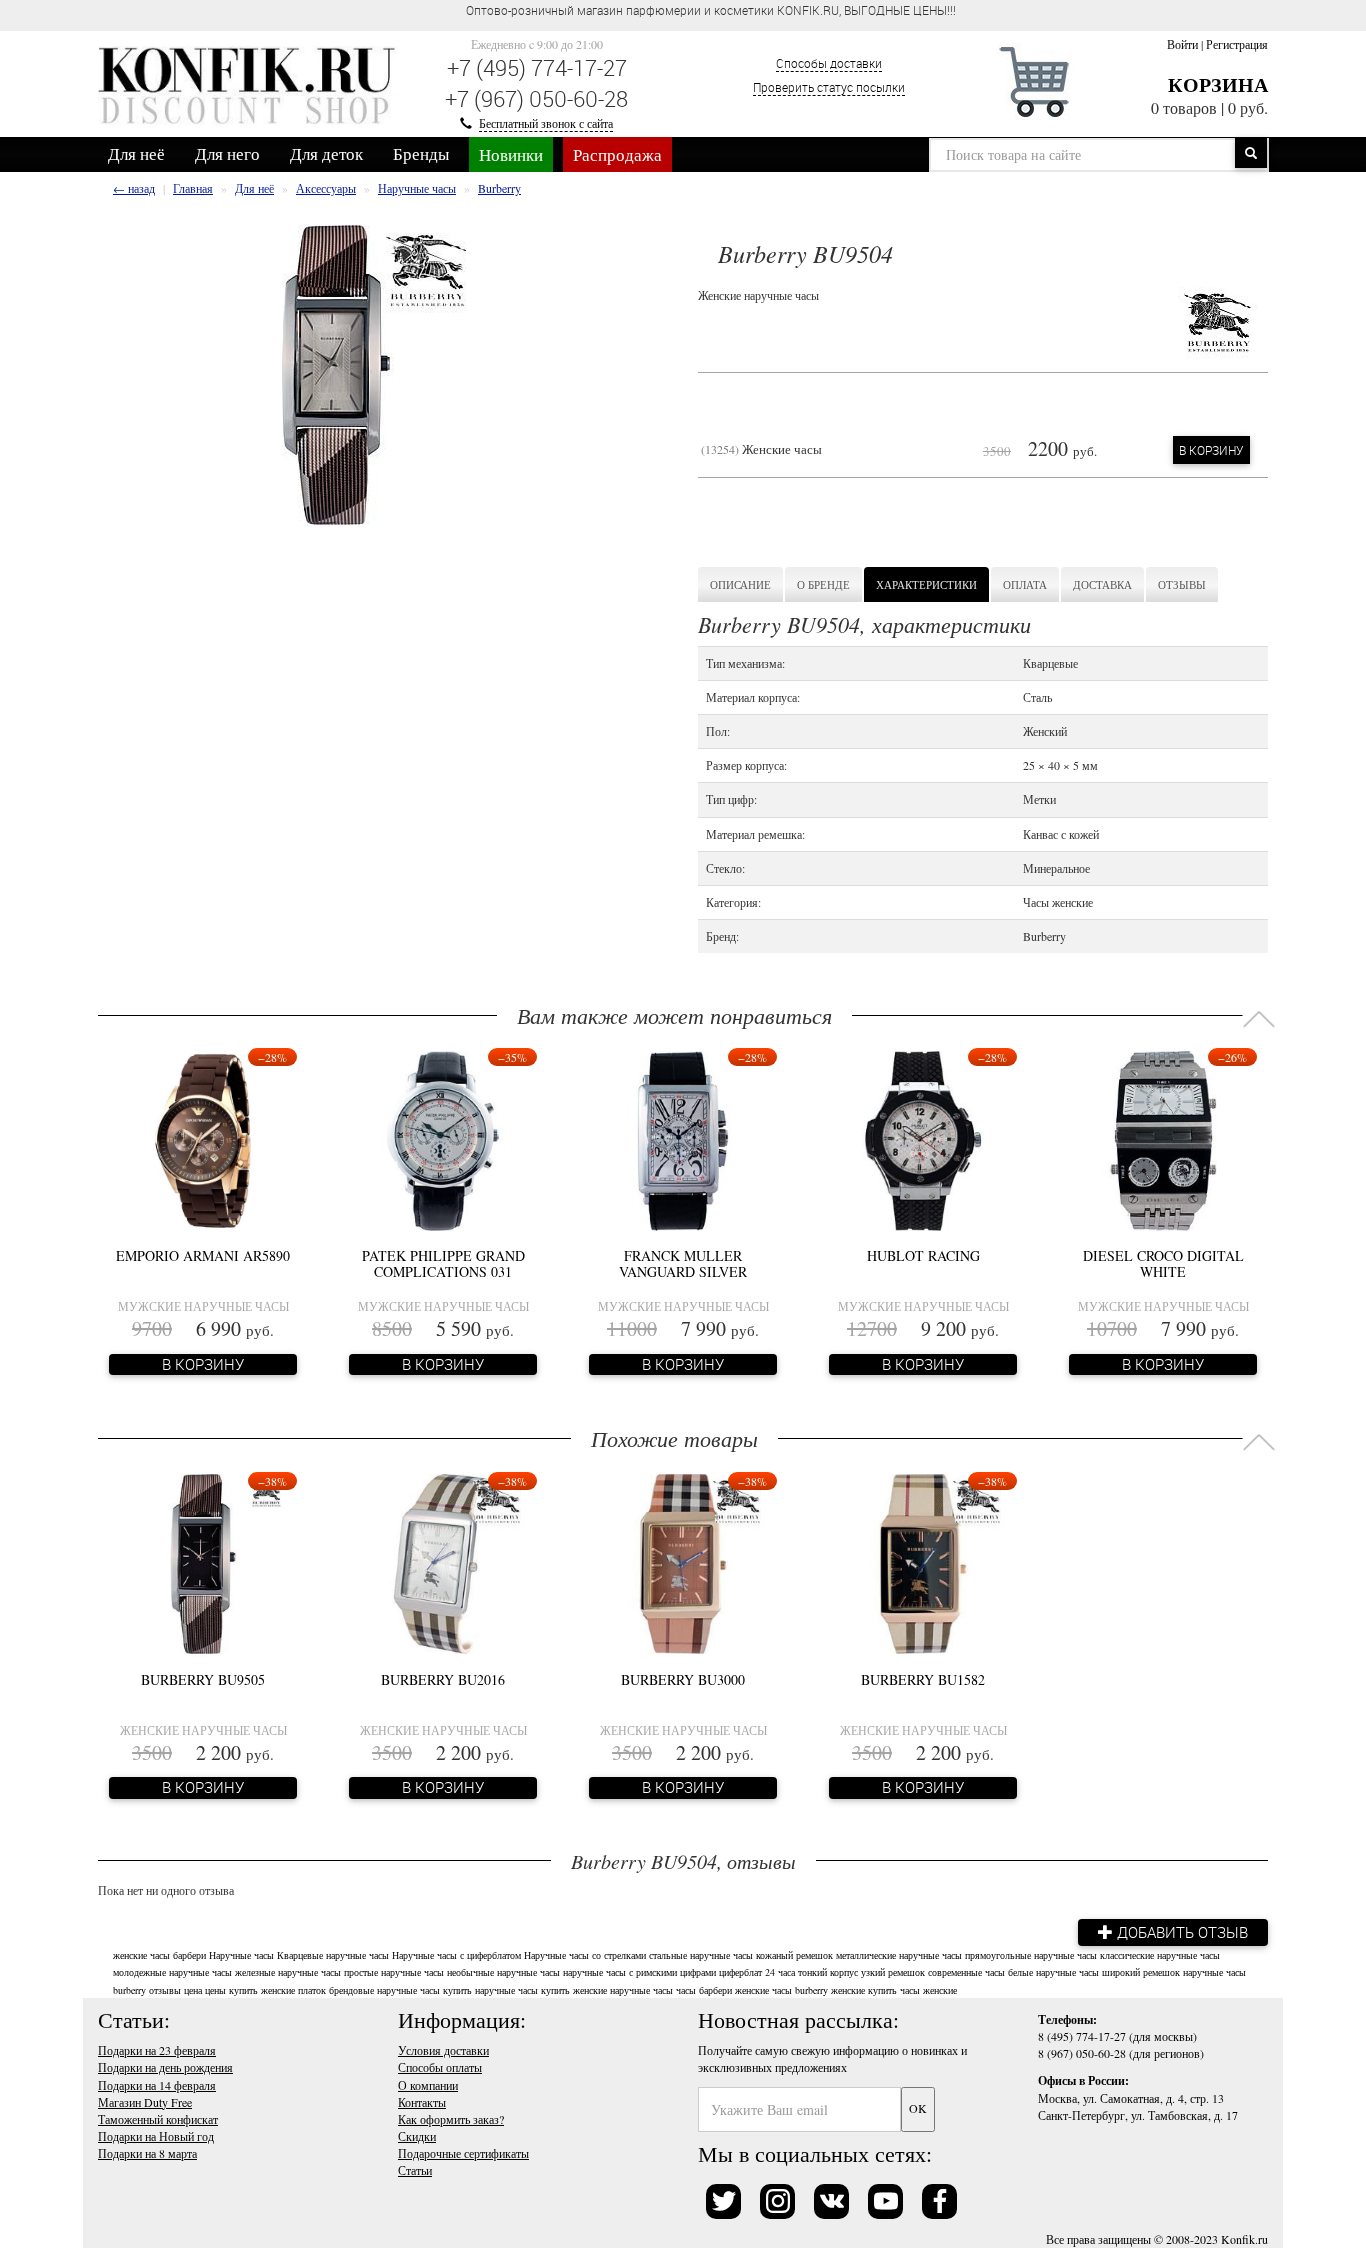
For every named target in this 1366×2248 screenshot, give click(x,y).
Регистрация (1237, 44)
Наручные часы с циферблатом (456, 1955)
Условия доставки (443, 2050)
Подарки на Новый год (156, 2136)
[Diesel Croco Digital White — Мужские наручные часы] (1163, 1138)
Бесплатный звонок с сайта (546, 123)
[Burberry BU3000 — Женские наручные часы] (683, 1562)
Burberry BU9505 (203, 1679)
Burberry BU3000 (683, 1679)
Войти (1182, 44)
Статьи (415, 2170)
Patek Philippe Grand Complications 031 (443, 1263)
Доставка (1102, 584)
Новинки (511, 154)
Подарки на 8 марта (147, 2153)
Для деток (326, 153)
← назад (134, 188)
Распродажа (617, 154)
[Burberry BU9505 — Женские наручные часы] (203, 1562)
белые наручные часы (1053, 1972)
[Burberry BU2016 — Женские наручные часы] (443, 1562)
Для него (227, 153)
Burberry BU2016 (443, 1679)
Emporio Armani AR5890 (203, 1255)
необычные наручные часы (503, 1972)
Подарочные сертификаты (463, 2153)
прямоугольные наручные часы (1031, 1955)
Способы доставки (829, 63)
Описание (740, 584)
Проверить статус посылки (829, 87)
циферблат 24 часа (757, 1972)
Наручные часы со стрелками (585, 1955)
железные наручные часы (288, 1972)
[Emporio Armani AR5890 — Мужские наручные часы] (203, 1138)
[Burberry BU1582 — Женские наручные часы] (923, 1562)
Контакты (422, 2102)
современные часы (966, 1972)
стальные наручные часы (701, 1955)
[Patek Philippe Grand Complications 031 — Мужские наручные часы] (443, 1138)
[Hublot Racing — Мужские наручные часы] (923, 1138)
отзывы (165, 1990)
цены (215, 1990)
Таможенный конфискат (158, 2119)
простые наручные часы (394, 1972)
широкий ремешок (1141, 1972)
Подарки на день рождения (165, 2067)
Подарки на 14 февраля (157, 2085)
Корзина (1218, 84)
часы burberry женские (818, 1990)
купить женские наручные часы (607, 1990)
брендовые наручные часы (384, 1990)
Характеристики (926, 584)
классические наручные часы (1160, 1955)
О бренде (823, 584)
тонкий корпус (828, 1972)
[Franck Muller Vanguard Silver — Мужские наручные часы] (683, 1138)
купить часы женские (912, 1990)
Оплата (1025, 584)
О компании (428, 2085)
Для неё (136, 153)
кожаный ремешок (794, 1955)
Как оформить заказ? (451, 2119)
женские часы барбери (159, 1955)
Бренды (421, 153)
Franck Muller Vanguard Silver (683, 1263)
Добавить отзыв (1180, 1932)
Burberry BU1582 (923, 1679)
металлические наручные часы (899, 1955)
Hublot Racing (923, 1255)
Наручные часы (241, 1955)
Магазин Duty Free (145, 2102)
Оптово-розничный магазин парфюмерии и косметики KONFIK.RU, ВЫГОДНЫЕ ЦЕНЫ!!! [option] (711, 10)
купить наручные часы (490, 1990)
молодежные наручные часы (172, 1972)
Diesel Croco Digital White (1163, 1263)
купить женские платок (277, 1990)
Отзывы (1182, 584)
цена (193, 1990)
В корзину (1211, 450)
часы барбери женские (722, 1990)
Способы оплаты (440, 2067)
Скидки (417, 2136)
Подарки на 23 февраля (157, 2050)
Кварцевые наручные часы (333, 1955)
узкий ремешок (893, 1972)
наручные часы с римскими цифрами (639, 1972)
